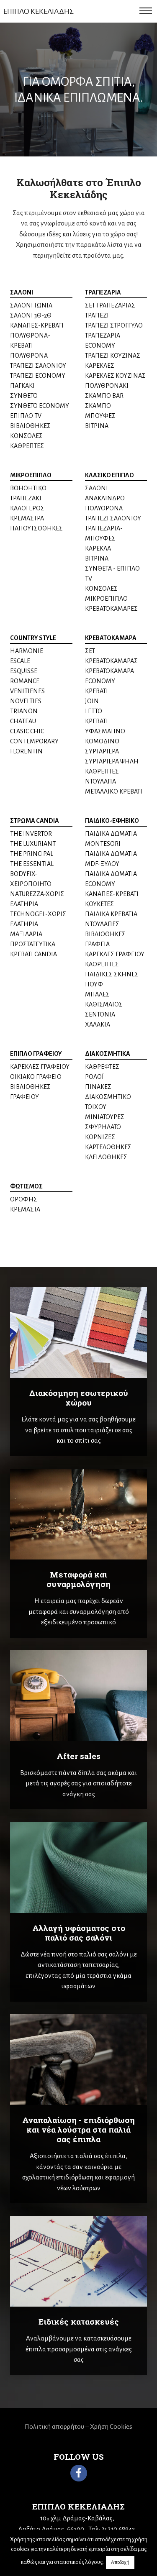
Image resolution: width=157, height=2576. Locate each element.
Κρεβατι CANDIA (33, 954)
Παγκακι (22, 386)
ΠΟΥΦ (94, 984)
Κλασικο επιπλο (109, 475)
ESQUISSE (24, 671)
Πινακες (98, 1087)
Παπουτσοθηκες (36, 528)
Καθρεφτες (102, 1067)
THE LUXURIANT (33, 844)
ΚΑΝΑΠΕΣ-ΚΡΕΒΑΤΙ (37, 325)
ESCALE (20, 661)
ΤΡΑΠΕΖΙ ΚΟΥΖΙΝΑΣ (113, 356)
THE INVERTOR (31, 834)
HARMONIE (27, 651)
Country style (33, 638)
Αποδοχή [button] (120, 2562)
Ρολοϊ (94, 1077)
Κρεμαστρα (27, 518)
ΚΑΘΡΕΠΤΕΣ (27, 446)
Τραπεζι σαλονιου (38, 366)
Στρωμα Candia (35, 821)
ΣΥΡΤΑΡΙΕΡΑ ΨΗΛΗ (112, 761)
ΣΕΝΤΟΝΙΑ (100, 1014)
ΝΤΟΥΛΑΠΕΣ (102, 924)
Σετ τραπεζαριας (110, 305)
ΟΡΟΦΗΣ (24, 1199)
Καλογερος (27, 508)
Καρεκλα (98, 548)
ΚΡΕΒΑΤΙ (97, 691)
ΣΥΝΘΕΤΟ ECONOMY (40, 406)
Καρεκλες (100, 366)
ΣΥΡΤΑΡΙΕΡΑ (102, 751)
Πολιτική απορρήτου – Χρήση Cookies (78, 2426)
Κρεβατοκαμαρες (111, 609)
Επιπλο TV (26, 416)
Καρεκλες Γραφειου (40, 1067)
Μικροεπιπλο (31, 475)
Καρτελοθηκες (108, 1147)
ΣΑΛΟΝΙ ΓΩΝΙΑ (31, 305)
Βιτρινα (97, 426)
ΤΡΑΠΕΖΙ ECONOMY (38, 376)
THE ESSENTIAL (32, 864)
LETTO (94, 711)
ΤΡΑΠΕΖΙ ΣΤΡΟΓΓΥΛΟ (114, 325)
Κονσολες (26, 436)
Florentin (26, 751)
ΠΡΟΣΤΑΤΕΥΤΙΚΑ (33, 944)
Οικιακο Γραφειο (36, 1077)
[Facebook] (79, 2473)
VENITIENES (27, 691)
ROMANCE (25, 681)
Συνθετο (24, 396)
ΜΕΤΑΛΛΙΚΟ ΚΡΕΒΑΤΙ (114, 791)
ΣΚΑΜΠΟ (98, 406)
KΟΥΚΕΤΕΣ (99, 904)
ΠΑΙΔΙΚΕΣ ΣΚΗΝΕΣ (112, 974)
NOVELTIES (26, 701)
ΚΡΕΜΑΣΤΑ (25, 1209)
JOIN (92, 701)
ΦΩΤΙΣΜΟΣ (26, 1186)
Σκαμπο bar (104, 396)
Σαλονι (22, 292)
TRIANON (24, 711)
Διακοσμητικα (108, 1054)
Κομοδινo (102, 741)
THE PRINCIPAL (32, 854)
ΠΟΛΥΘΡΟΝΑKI (107, 386)
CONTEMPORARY (34, 741)
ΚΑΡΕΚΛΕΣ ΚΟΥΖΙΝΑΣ (115, 376)
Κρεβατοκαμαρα (111, 638)
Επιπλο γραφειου (36, 1054)
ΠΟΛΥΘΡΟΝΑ (104, 508)
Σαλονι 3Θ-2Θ (31, 315)
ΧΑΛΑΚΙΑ (98, 1024)
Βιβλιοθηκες (30, 426)
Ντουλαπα (100, 781)
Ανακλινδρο (105, 498)
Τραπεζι (97, 315)
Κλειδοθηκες (106, 1157)
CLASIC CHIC (27, 731)
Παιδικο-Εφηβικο (112, 821)
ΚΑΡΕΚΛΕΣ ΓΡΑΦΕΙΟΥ (115, 954)
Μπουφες (100, 416)
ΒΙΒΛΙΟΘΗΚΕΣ (105, 934)
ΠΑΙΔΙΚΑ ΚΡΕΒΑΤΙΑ (111, 914)
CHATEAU (23, 721)
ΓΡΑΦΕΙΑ (97, 944)
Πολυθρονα (29, 356)
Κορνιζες (100, 1137)
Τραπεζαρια (103, 292)
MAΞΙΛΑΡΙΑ (26, 934)
